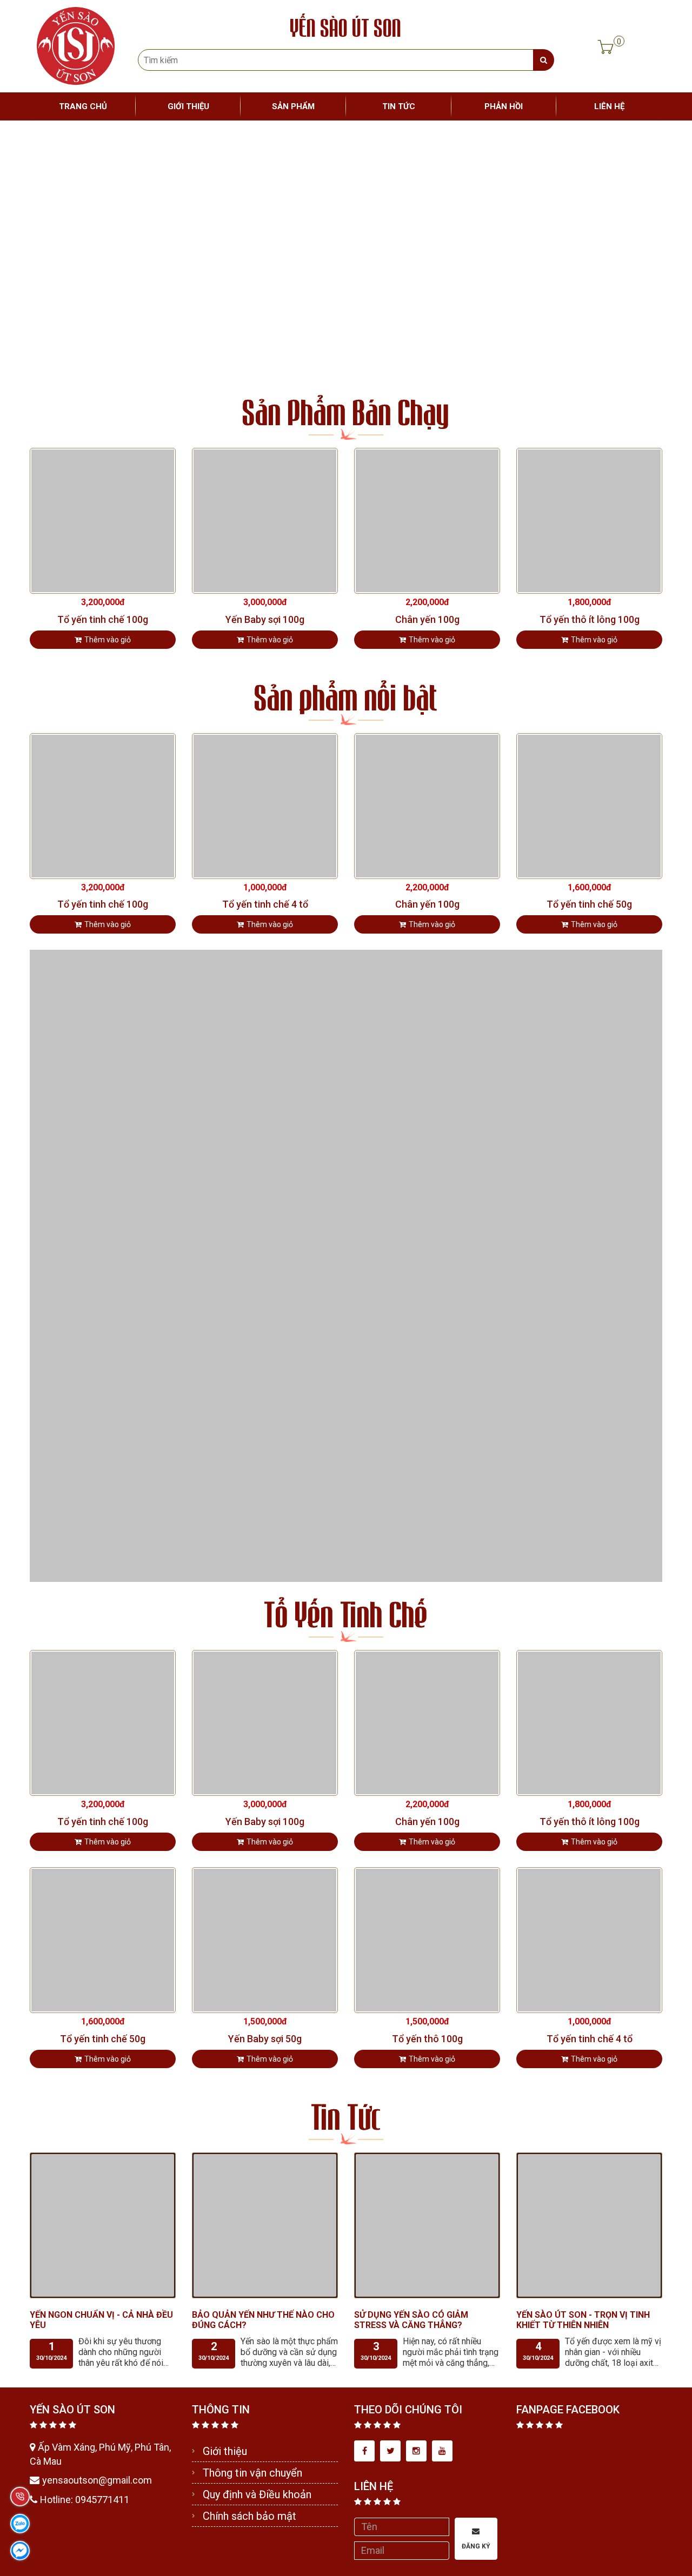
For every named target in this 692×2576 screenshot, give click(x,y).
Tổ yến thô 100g (427, 2039)
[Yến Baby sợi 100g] (265, 520)
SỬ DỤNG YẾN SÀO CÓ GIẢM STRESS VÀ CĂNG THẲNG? (411, 2320)
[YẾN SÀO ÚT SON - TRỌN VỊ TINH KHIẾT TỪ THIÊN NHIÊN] (589, 2225)
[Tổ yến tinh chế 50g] (589, 805)
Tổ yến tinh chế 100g (103, 620)
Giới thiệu (225, 2451)
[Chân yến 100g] (427, 520)
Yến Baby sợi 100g (265, 620)
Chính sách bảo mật (249, 2516)
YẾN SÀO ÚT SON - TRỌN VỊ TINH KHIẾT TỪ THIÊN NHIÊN (583, 2320)
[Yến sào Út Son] (76, 45)
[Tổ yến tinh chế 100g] (103, 520)
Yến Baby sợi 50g (265, 2039)
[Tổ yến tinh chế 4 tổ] (265, 805)
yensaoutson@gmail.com (97, 2480)
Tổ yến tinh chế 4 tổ (265, 904)
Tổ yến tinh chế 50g (589, 904)
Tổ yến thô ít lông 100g (590, 620)
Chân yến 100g (427, 620)
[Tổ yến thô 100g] (427, 1939)
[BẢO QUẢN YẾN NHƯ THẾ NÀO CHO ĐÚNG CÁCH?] (265, 2225)
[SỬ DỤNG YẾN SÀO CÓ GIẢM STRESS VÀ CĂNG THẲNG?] (427, 2225)
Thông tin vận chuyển (252, 2473)
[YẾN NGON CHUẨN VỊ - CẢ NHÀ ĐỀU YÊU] (103, 2225)
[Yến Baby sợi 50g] (265, 1939)
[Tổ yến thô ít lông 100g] (589, 520)
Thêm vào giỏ (108, 640)
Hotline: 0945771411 (85, 2500)
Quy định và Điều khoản (257, 2494)
